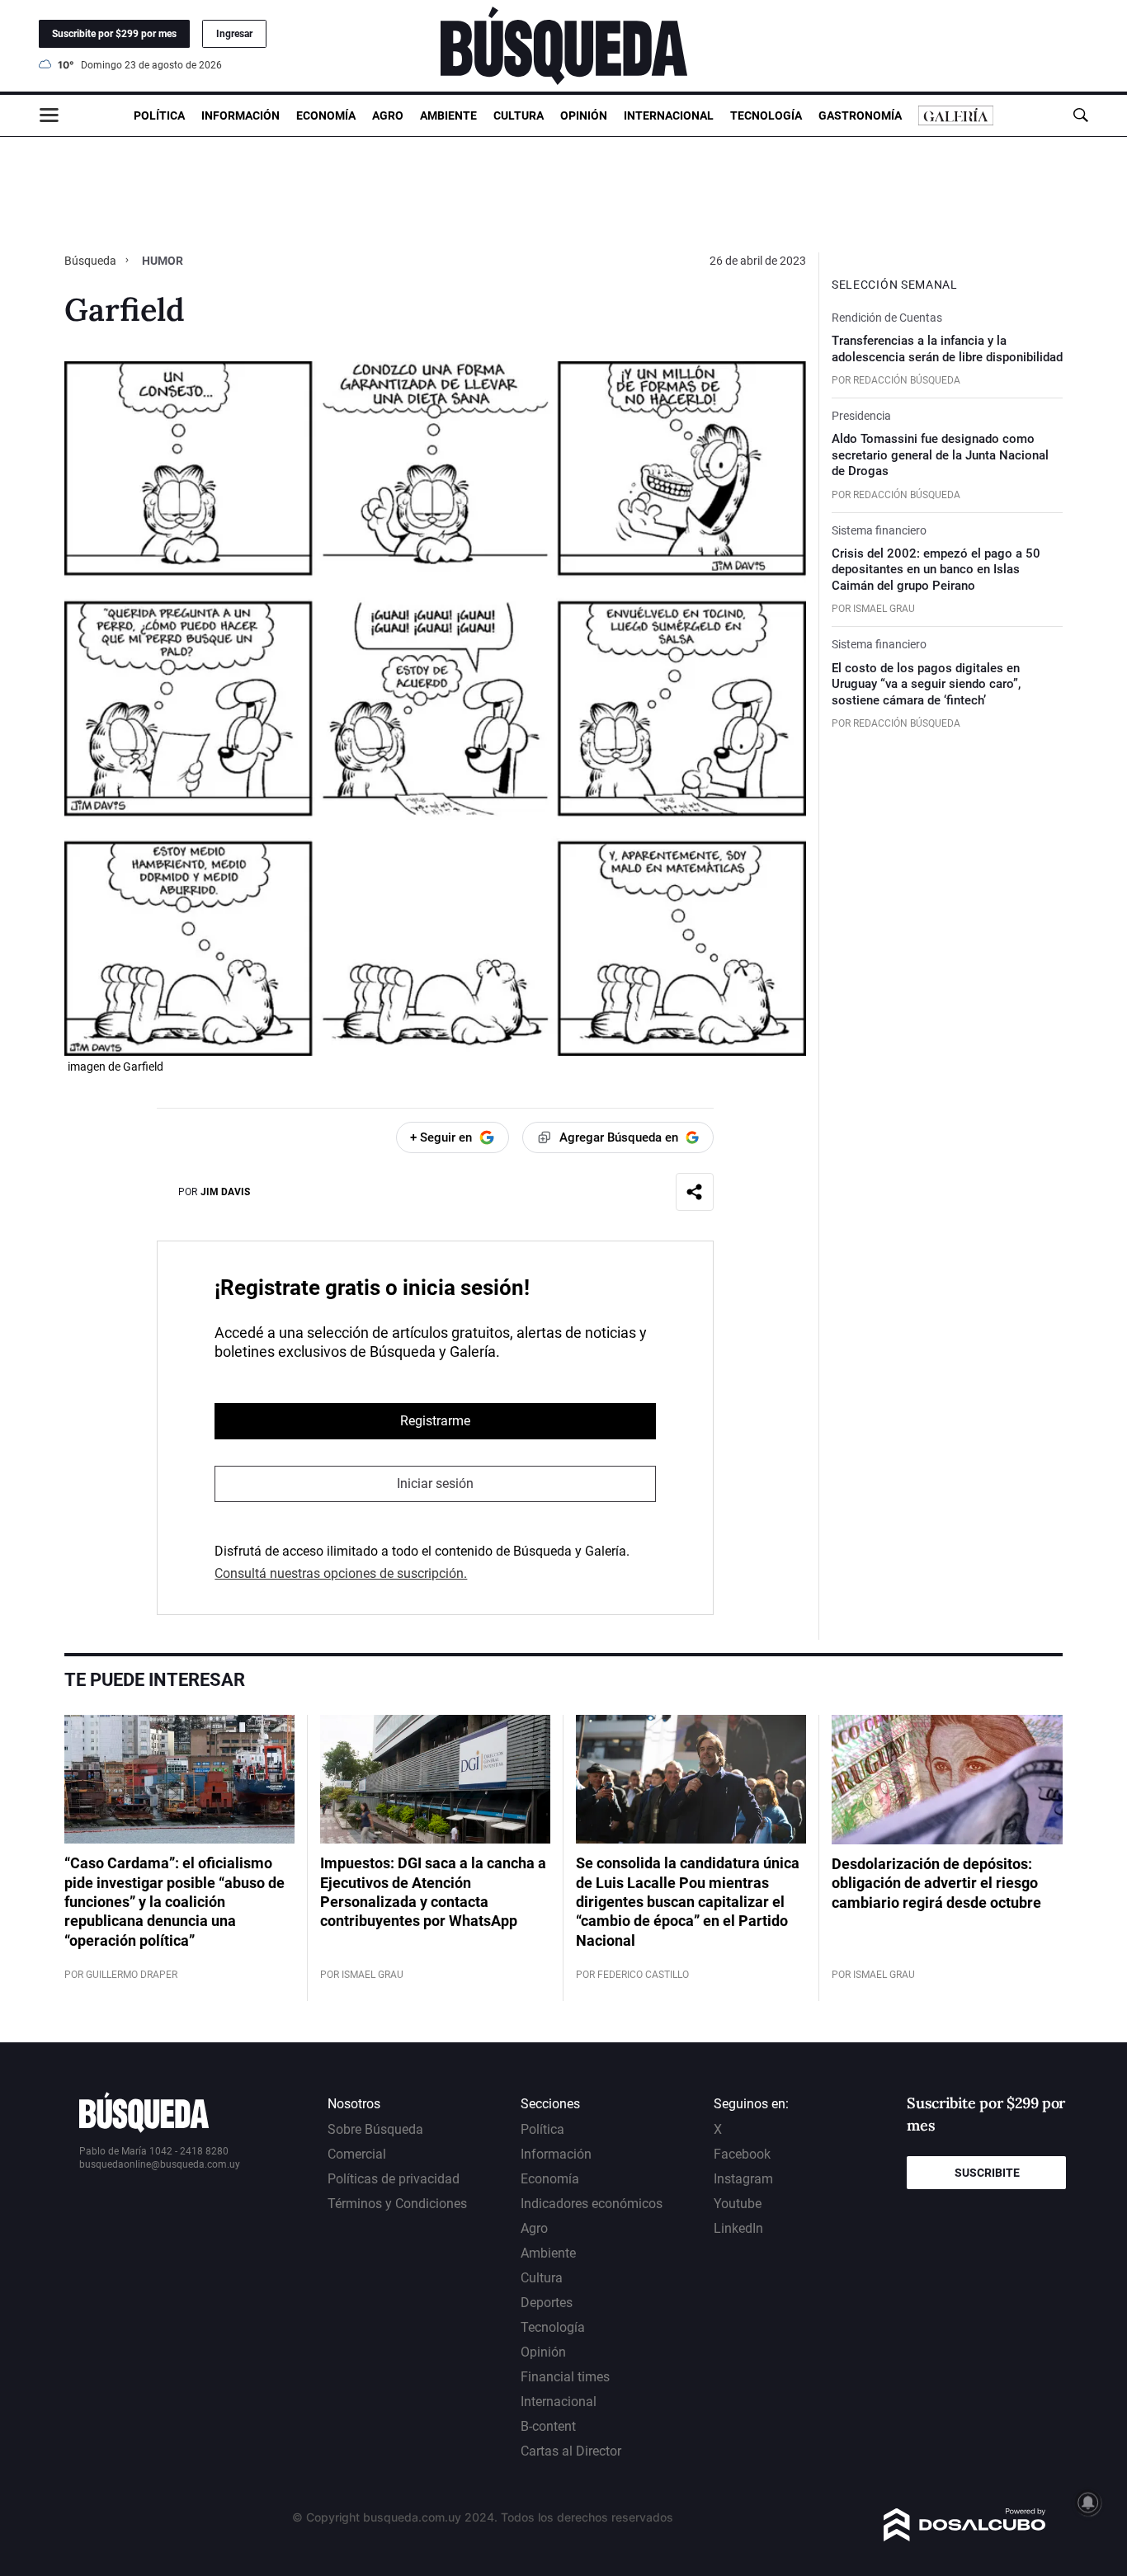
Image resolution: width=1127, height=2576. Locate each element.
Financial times (565, 2377)
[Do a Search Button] (1080, 115)
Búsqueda (92, 261)
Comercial (357, 2154)
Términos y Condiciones (397, 2204)
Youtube (738, 2204)
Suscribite (987, 2173)
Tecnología (766, 115)
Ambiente (448, 115)
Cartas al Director (571, 2451)
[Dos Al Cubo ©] (965, 2537)
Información (240, 115)
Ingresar (234, 34)
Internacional (669, 115)
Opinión (584, 115)
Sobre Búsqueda (375, 2129)
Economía (326, 115)
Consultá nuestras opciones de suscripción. (341, 1573)
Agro (388, 115)
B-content (548, 2426)
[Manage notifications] (1088, 2503)
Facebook (742, 2154)
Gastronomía (860, 115)
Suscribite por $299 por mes (114, 34)
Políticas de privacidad (394, 2179)
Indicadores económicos (592, 2204)
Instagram (743, 2179)
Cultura (519, 115)
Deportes (547, 2303)
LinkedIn (738, 2228)
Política (159, 115)
